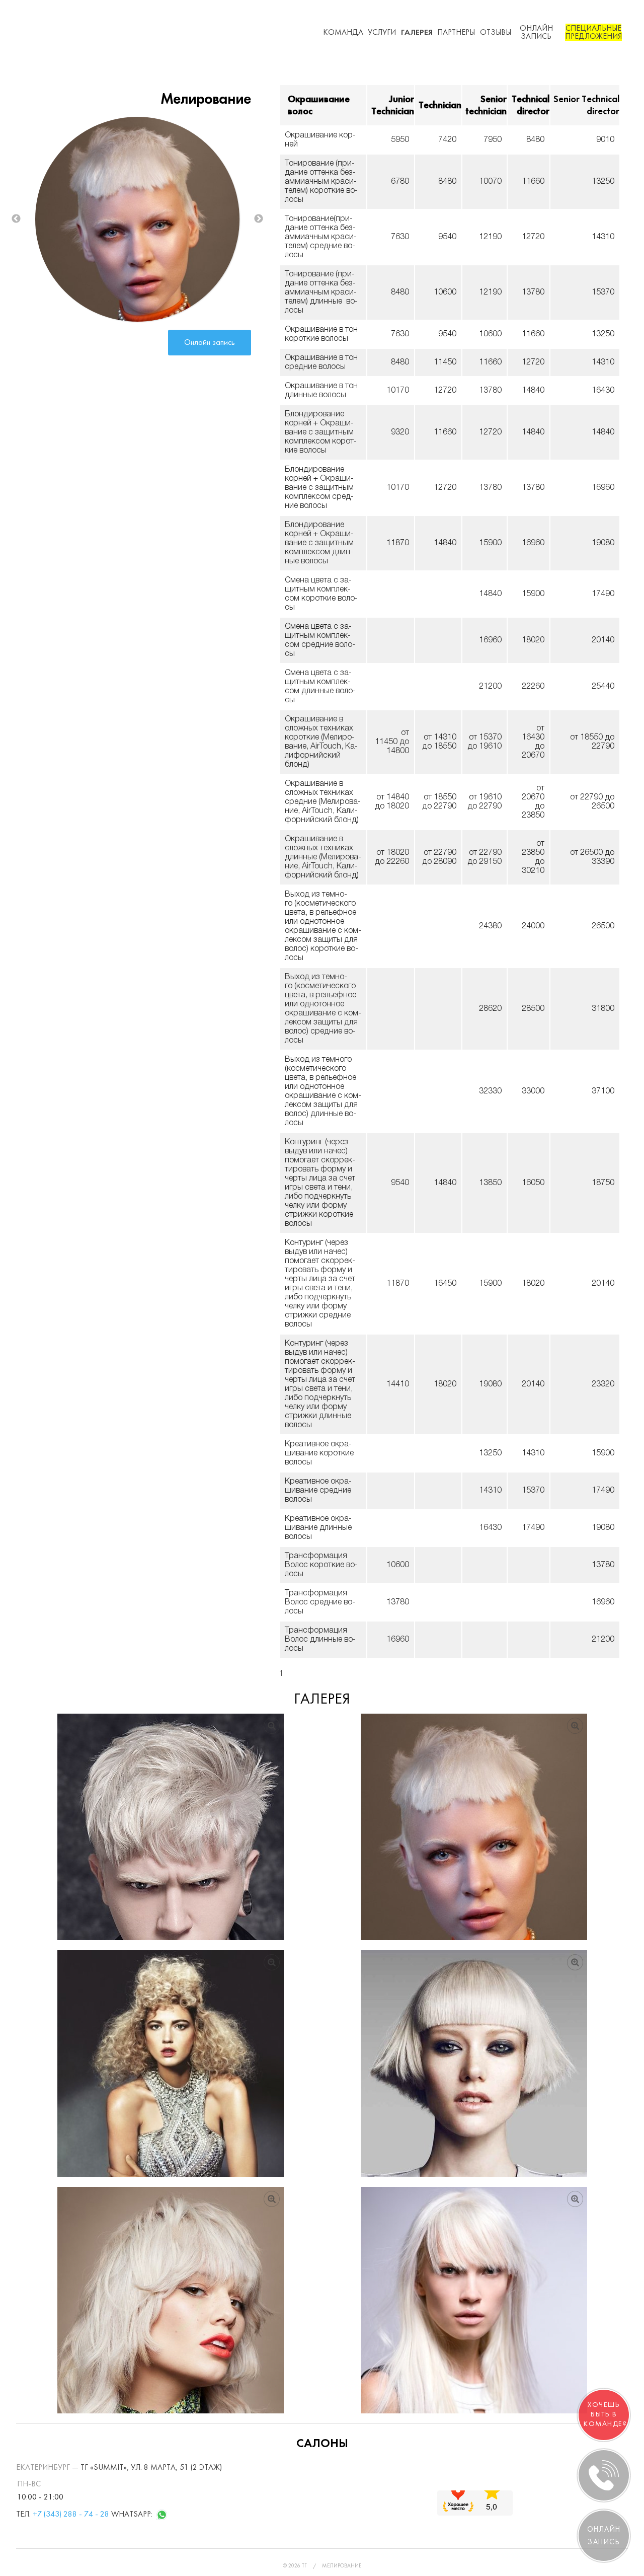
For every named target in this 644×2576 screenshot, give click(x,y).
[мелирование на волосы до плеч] (474, 2300)
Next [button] (259, 219)
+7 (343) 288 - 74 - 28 (71, 2514)
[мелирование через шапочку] (171, 1827)
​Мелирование (342, 2566)
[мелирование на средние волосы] (171, 2300)
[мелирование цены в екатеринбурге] (171, 2064)
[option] (137, 219)
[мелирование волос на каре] (474, 2064)
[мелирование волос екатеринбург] (474, 1827)
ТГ (304, 2566)
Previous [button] (16, 219)
